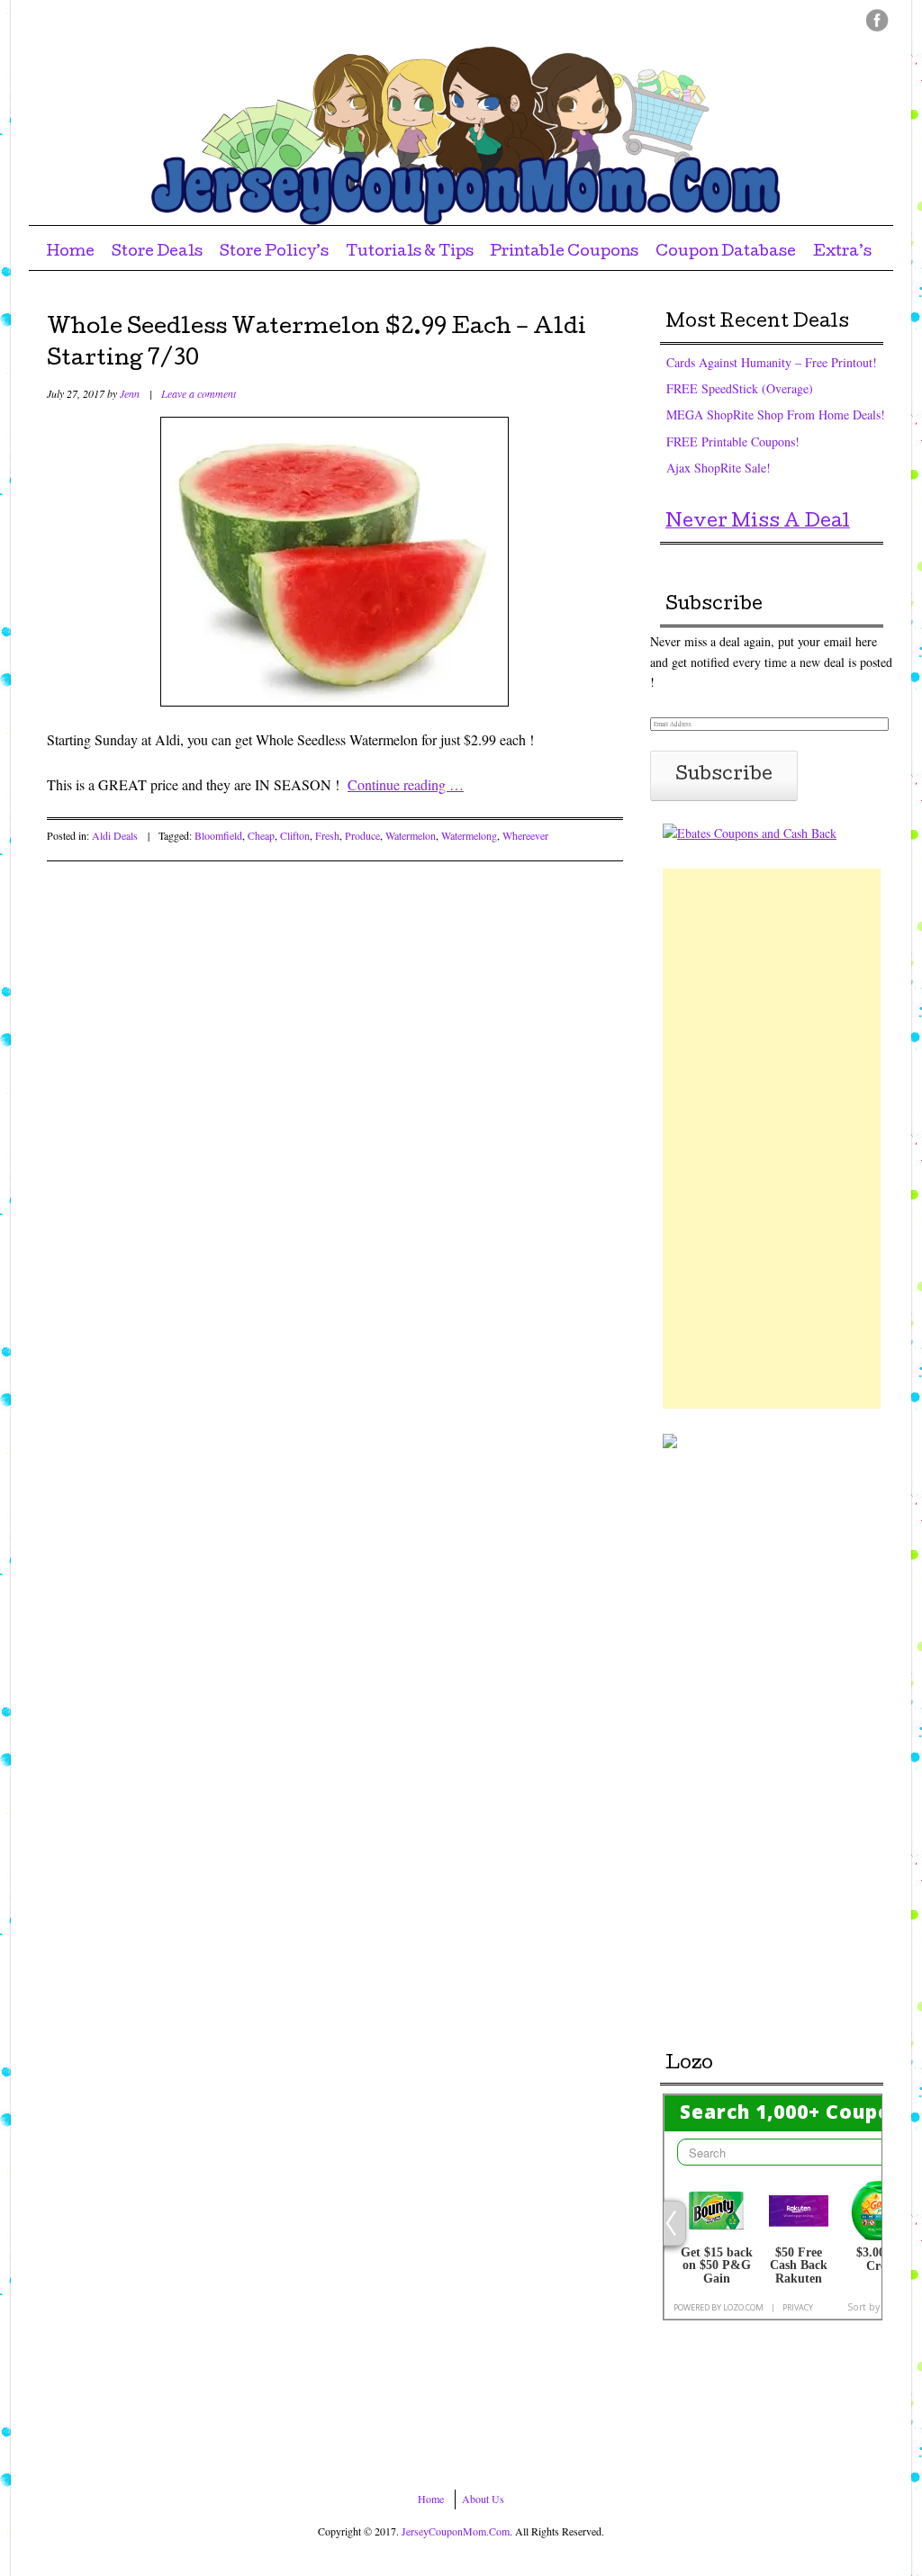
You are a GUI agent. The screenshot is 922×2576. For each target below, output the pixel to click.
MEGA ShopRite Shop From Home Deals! (776, 414)
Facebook (877, 20)
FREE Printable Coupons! (733, 441)
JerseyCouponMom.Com (456, 2531)
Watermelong (469, 835)
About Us (483, 2499)
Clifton (295, 835)
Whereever (525, 835)
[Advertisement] (772, 1139)
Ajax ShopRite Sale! (719, 468)
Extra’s (842, 252)
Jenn (130, 393)
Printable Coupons (564, 252)
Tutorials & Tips (410, 252)
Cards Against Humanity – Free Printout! (772, 362)
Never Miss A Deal (758, 523)
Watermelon (411, 835)
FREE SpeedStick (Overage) (740, 388)
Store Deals (157, 252)
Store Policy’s (274, 252)
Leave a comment (199, 393)
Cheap (261, 835)
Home (70, 252)
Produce (362, 835)
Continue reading (406, 784)
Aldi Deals (115, 835)
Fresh (327, 835)
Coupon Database (726, 252)
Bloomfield (218, 835)
